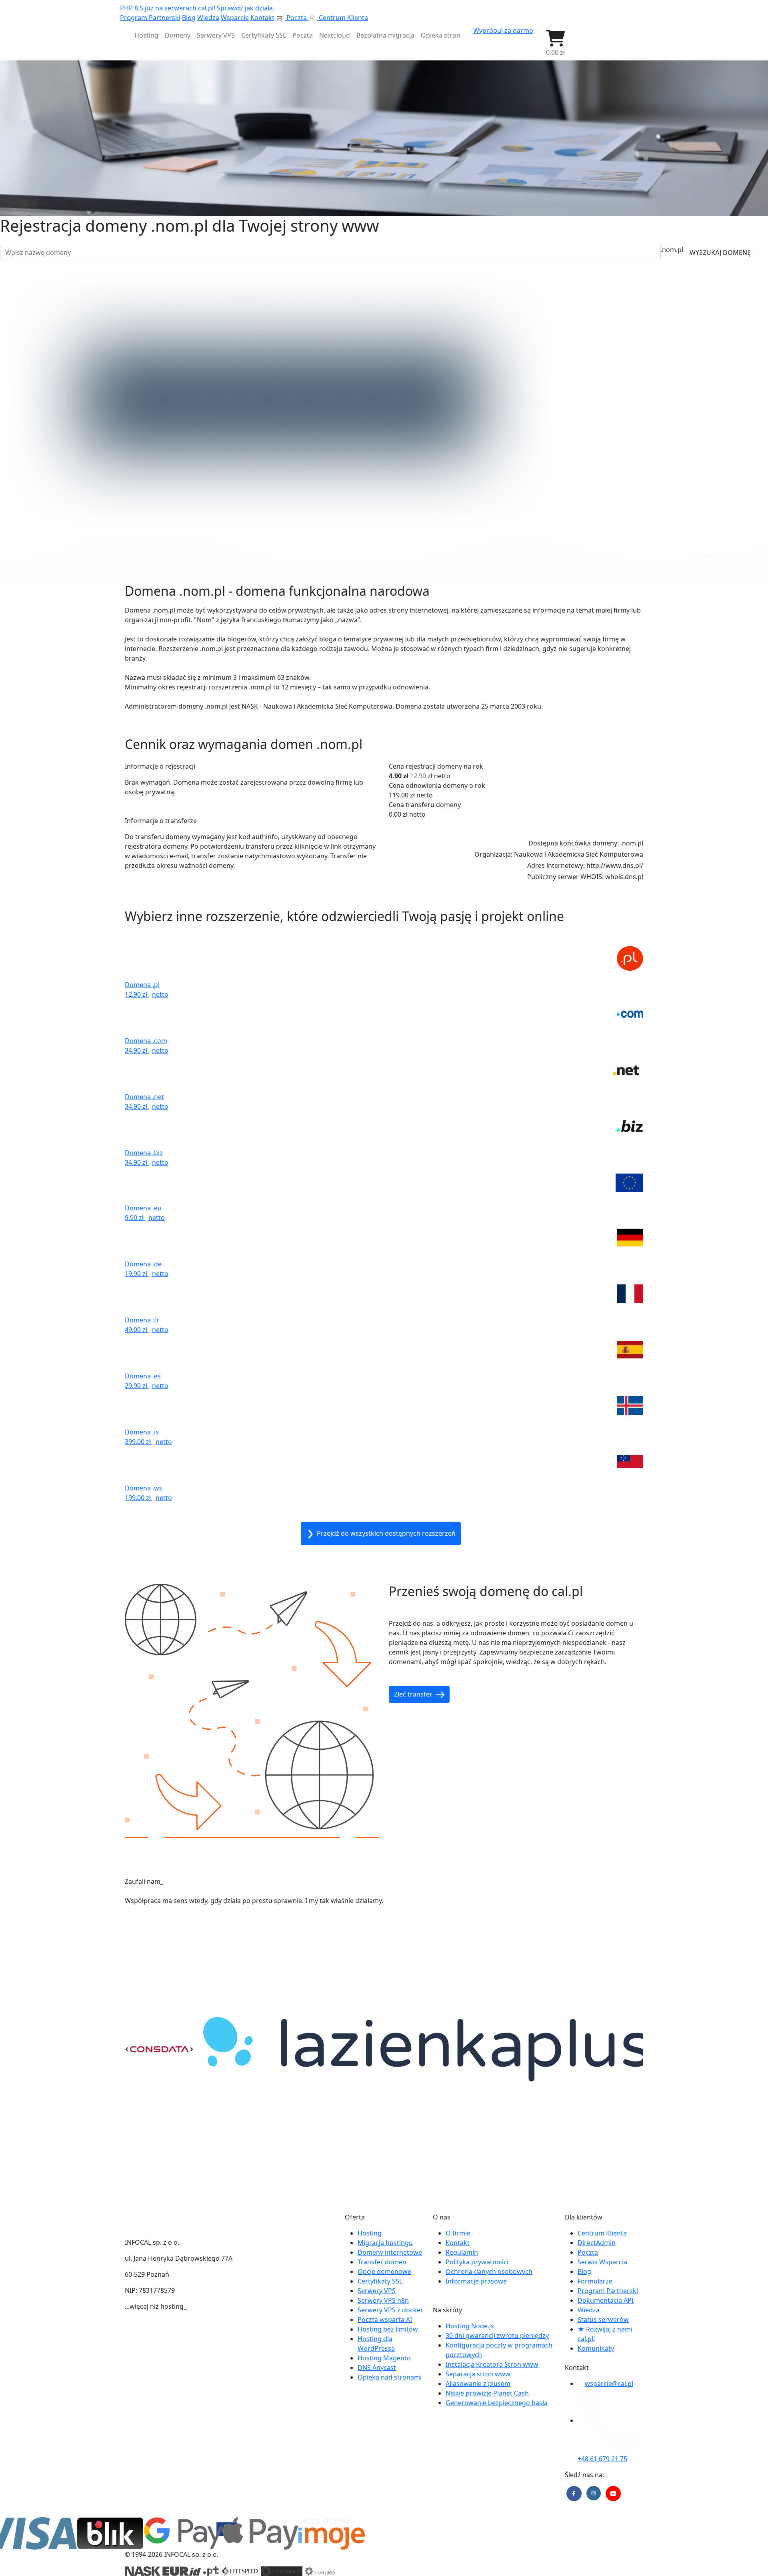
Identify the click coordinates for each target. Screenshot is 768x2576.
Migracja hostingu (385, 2243)
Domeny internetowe (390, 2252)
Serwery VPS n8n (383, 2300)
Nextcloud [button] (335, 35)
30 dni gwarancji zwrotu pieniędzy (497, 2336)
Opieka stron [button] (441, 35)
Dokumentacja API (606, 2300)
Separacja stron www (478, 2374)
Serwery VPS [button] (216, 35)
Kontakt (262, 18)
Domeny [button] (178, 35)
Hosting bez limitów (388, 2329)
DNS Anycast (377, 2368)
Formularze (595, 2281)
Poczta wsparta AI (385, 2320)
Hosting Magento (384, 2358)
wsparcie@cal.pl (609, 2384)
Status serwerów (603, 2320)
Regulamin (462, 2252)
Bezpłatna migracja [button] (385, 35)
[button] (555, 43)
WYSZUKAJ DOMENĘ (721, 252)
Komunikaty (596, 2348)
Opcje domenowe (384, 2272)
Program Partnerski (150, 18)
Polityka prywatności (477, 2262)
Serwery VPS (377, 2291)
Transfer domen (382, 2262)
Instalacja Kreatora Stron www (492, 2364)
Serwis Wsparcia (602, 2262)
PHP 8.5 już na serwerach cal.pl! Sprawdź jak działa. (197, 8)
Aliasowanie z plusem (478, 2384)
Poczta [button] (303, 35)
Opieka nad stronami (390, 2377)
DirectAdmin (597, 2243)
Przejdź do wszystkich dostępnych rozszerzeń (385, 1533)
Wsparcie (235, 18)
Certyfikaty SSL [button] (264, 35)
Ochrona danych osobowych (489, 2272)
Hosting (370, 2233)
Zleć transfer (414, 1694)
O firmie (458, 2233)
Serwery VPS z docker (390, 2310)
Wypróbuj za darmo (503, 30)
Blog (189, 18)
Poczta (297, 18)
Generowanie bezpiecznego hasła (497, 2403)
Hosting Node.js (470, 2326)
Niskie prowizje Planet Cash (487, 2393)
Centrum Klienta (343, 18)
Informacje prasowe (476, 2281)
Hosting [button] (146, 35)
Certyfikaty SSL (380, 2281)
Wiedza (208, 18)
